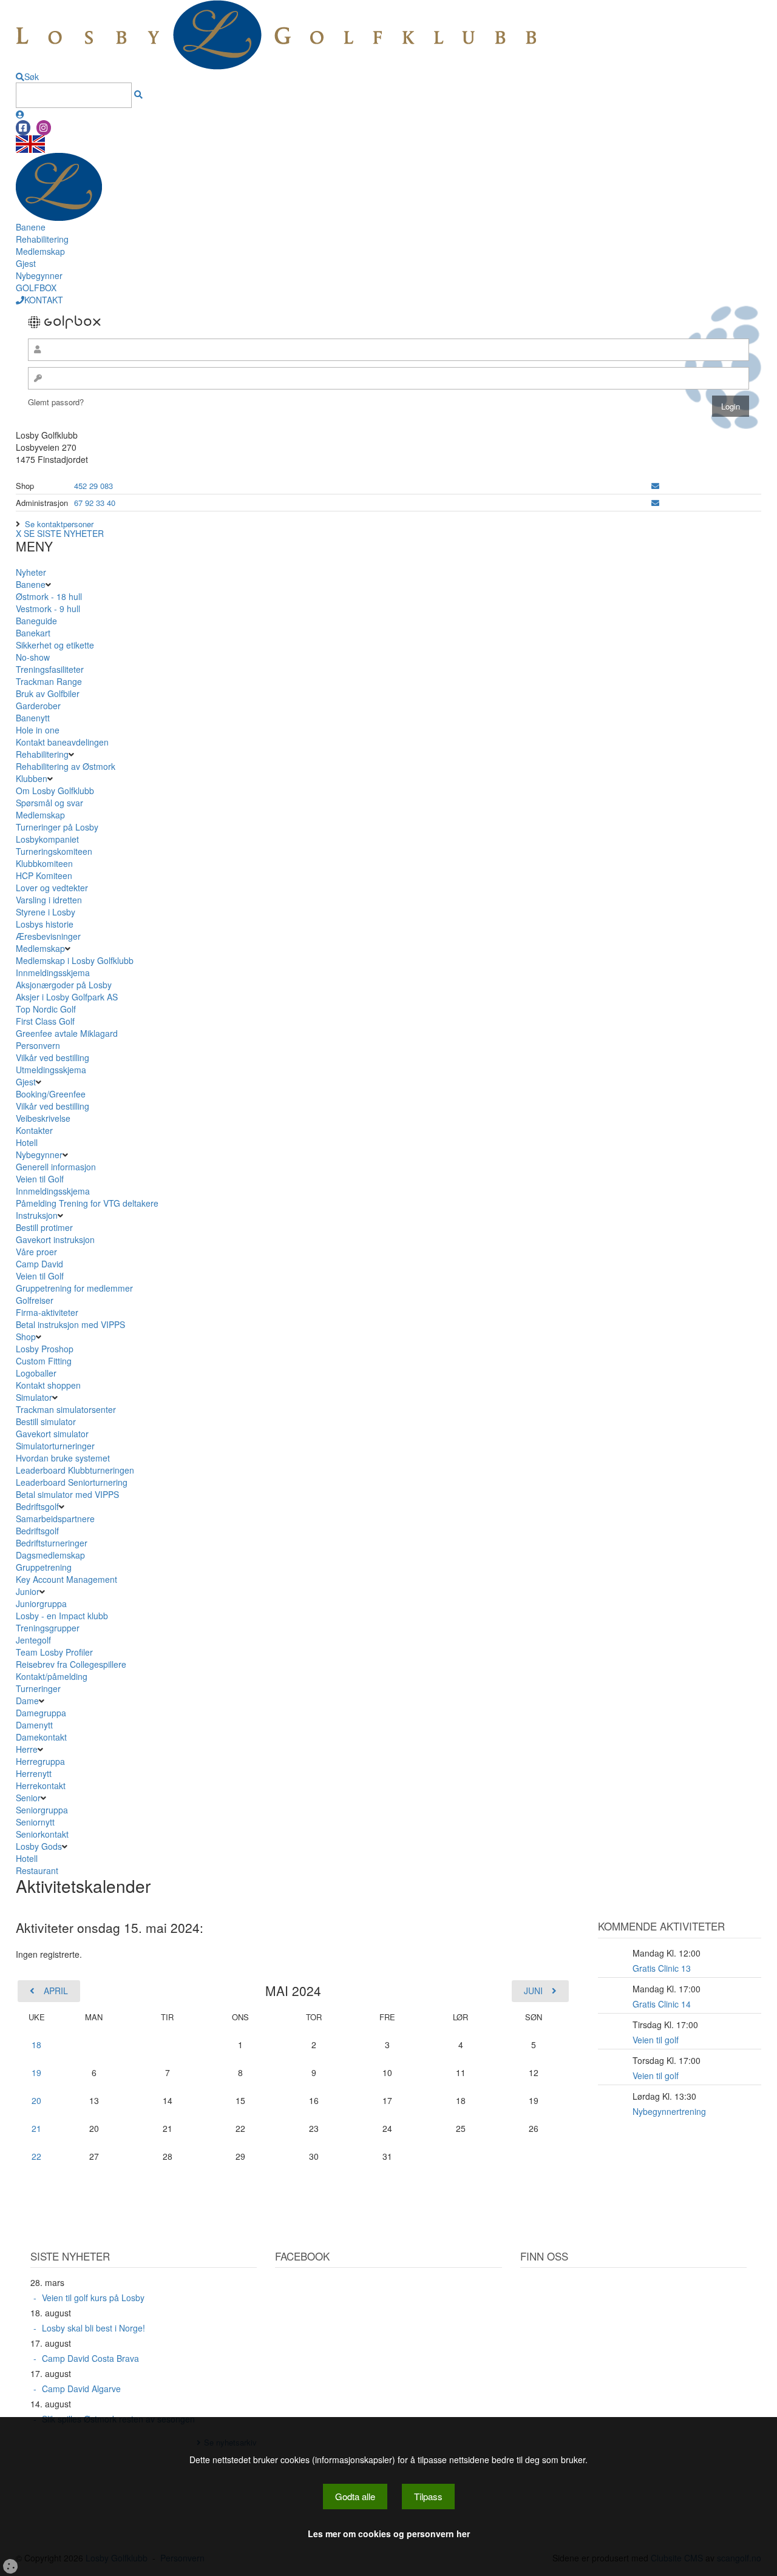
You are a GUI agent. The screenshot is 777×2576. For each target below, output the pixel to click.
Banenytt (33, 718)
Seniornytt (35, 1822)
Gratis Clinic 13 (662, 1968)
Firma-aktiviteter (47, 1312)
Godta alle (355, 2496)
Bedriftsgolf (37, 1506)
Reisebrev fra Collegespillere (71, 1664)
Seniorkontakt (42, 1834)
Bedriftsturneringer (52, 1543)
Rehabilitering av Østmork (66, 766)
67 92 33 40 (95, 503)
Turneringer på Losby (57, 827)
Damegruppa (41, 1713)
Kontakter (34, 1130)
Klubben (32, 778)
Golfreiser (35, 1300)
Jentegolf (33, 1640)
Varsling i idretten (49, 900)
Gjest (26, 263)
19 (36, 2072)
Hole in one (38, 730)
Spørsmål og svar (49, 803)
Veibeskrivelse (43, 1118)
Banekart (33, 633)
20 (36, 2100)
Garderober (38, 706)
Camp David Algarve (81, 2389)
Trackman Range (49, 681)
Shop (26, 1337)
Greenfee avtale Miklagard (67, 1033)
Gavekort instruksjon (55, 1239)
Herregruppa (40, 1761)
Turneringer (38, 1688)
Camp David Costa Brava (90, 2358)
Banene (31, 227)
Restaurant (37, 1870)
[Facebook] (23, 128)
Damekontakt (41, 1737)
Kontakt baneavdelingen (62, 742)
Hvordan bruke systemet (63, 1458)
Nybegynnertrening (669, 2111)
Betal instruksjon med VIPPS (70, 1324)
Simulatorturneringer (55, 1446)
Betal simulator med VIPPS (67, 1494)
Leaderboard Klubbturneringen (75, 1470)
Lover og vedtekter (52, 888)
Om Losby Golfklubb (55, 791)
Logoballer (36, 1373)
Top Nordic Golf (46, 1009)
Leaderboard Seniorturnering (72, 1482)
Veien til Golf (40, 1179)
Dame (27, 1701)
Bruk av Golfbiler (48, 693)
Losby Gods (39, 1846)
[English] (30, 143)
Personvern (38, 1045)
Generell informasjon (56, 1167)
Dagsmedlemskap (50, 1555)
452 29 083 (93, 486)
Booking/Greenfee (51, 1094)
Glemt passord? (56, 402)
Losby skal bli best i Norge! (93, 2328)
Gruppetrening (44, 1567)
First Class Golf (45, 1021)
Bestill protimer (44, 1227)
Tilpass (428, 2496)
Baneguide (36, 621)
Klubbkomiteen (44, 863)
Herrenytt (34, 1773)
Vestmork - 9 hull (48, 609)
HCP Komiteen (44, 875)
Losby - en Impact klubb (62, 1616)
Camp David (39, 1264)
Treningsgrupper (48, 1628)
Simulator (34, 1397)
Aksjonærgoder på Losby (64, 985)
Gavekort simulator (52, 1434)
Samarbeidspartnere (55, 1519)
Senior (28, 1798)
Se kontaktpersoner (59, 524)
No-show (33, 657)
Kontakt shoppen (48, 1385)
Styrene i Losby (46, 912)
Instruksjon (37, 1215)
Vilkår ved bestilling (53, 1057)
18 (36, 2045)
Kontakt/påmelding (52, 1676)
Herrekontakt (41, 1785)
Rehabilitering (42, 239)
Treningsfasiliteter (50, 669)
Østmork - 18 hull (49, 596)
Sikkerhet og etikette (55, 645)
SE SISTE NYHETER (64, 533)
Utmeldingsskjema (51, 1070)
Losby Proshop (45, 1349)
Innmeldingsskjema (53, 973)
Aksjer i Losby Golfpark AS (67, 997)
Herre (27, 1749)
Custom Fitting (44, 1361)
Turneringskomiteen (54, 851)
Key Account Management (66, 1579)
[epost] (655, 486)
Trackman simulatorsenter (66, 1409)
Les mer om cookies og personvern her (389, 2534)
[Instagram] (44, 128)
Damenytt (34, 1725)
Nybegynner (39, 275)
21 (36, 2128)
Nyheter (31, 572)
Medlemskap (40, 251)
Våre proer (36, 1252)
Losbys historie (45, 924)
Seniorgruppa (42, 1810)
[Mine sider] (20, 114)
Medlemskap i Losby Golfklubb (75, 960)
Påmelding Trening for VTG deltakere (87, 1203)
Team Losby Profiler (54, 1652)
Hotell (27, 1142)
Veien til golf (656, 2040)
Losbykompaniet (47, 839)
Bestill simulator (46, 1421)
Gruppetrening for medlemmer (74, 1288)
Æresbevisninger (48, 936)
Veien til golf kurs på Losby (93, 2298)
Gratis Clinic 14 (662, 2004)
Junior (28, 1591)
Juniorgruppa (41, 1603)
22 (36, 2156)
